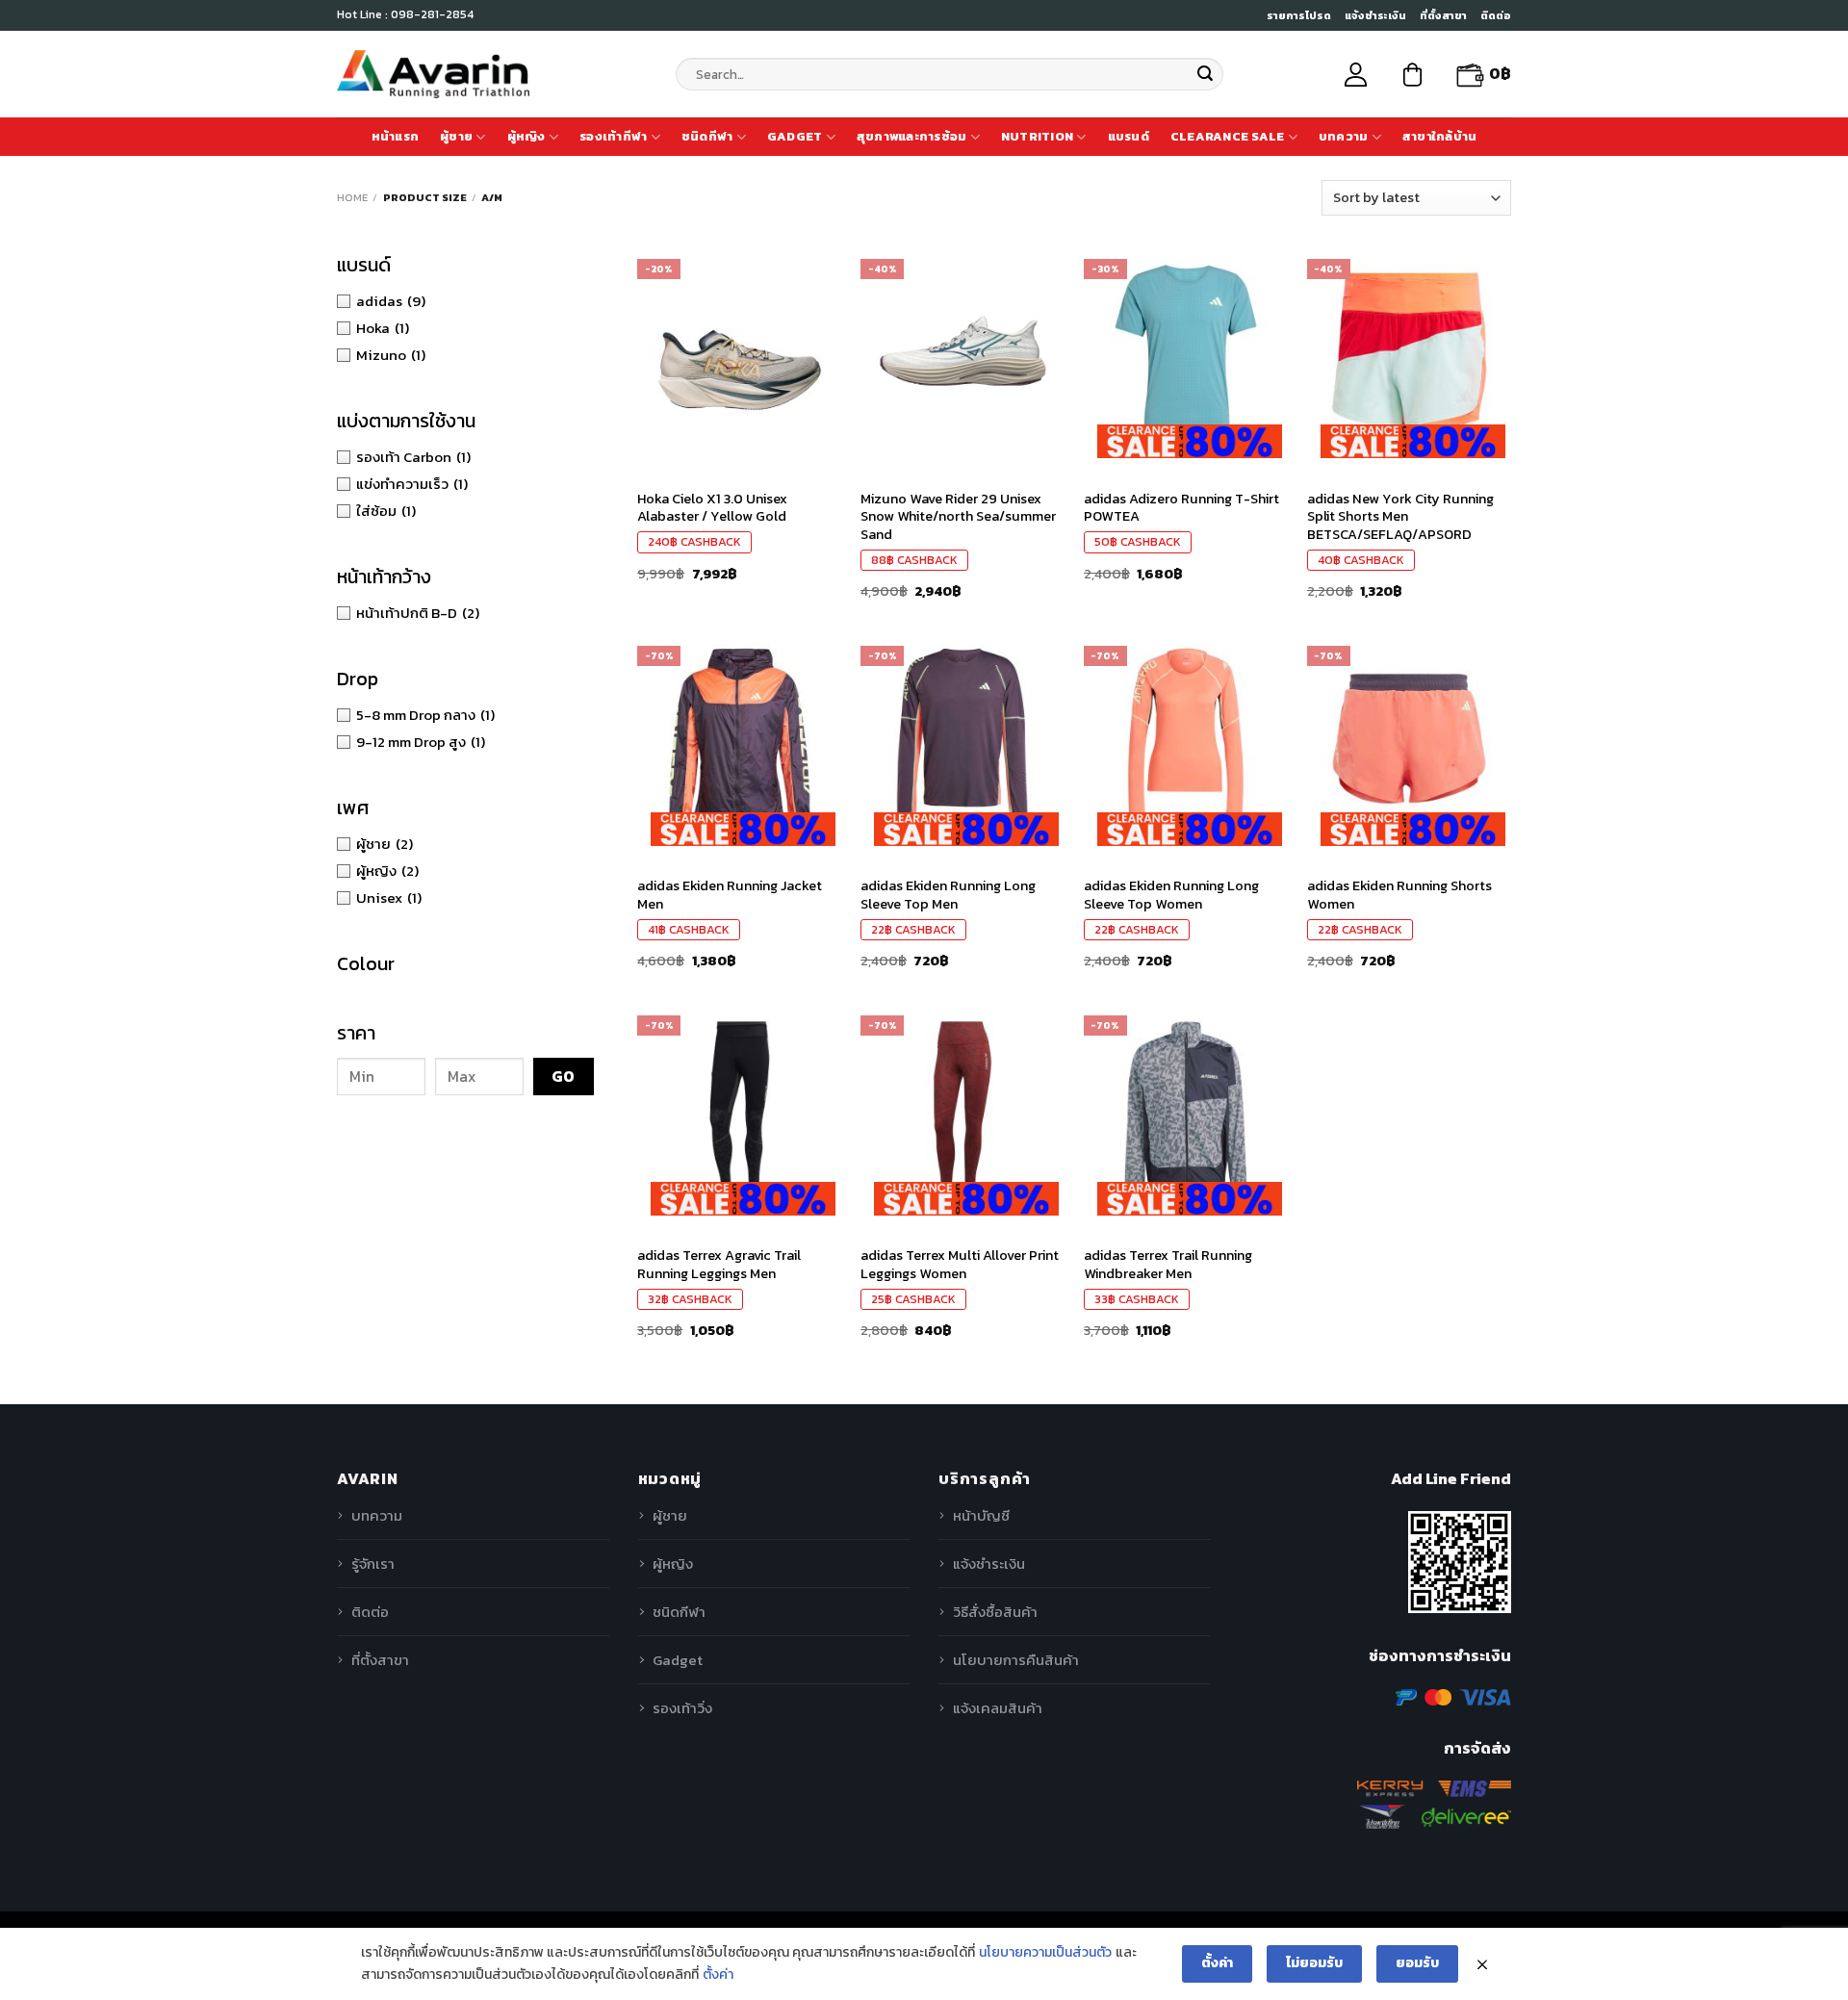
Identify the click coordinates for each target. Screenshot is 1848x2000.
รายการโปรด (1299, 15)
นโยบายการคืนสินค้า (1016, 1660)
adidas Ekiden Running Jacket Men (730, 895)
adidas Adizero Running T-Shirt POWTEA (1181, 508)
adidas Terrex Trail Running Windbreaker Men (1168, 1264)
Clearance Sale (1228, 136)
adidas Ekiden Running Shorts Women (1399, 895)
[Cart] (1412, 75)
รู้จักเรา (373, 1564)
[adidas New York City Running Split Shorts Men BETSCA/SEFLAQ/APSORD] (1409, 351)
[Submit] (1205, 74)
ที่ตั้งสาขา (1443, 15)
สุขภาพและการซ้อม (912, 136)
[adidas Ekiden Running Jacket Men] (739, 738)
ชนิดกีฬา (707, 136)
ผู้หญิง (526, 136)
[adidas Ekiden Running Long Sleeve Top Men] (962, 738)
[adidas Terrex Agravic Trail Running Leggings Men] (739, 1108)
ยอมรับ (1417, 1963)
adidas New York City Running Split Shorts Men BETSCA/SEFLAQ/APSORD (1400, 517)
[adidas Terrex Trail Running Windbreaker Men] (1186, 1108)
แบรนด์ (1129, 136)
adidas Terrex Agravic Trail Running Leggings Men (719, 1264)
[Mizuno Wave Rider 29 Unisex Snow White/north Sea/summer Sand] (962, 351)
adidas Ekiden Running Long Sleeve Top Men (948, 895)
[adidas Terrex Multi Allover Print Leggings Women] (962, 1108)
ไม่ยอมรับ (1314, 1963)
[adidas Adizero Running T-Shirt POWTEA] (1186, 351)
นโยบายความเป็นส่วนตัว (1045, 1952)
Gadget (795, 136)
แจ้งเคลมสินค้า (998, 1708)
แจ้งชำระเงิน (1375, 15)
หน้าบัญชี (981, 1515)
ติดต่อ (1496, 15)
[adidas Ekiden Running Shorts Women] (1409, 738)
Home (352, 197)
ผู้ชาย (456, 136)
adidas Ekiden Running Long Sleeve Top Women (1171, 895)
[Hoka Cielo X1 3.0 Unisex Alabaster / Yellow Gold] (739, 351)
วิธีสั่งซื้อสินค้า (995, 1612)
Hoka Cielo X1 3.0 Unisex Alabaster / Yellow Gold (712, 508)
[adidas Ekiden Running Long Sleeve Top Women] (1186, 738)
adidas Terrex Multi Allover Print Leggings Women (960, 1264)
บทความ (1344, 136)
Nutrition (1037, 136)
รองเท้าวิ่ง (682, 1708)
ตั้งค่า (718, 1974)
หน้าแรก (396, 136)
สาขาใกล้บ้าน (1440, 136)
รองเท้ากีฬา (613, 136)
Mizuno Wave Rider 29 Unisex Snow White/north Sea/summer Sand (958, 517)
